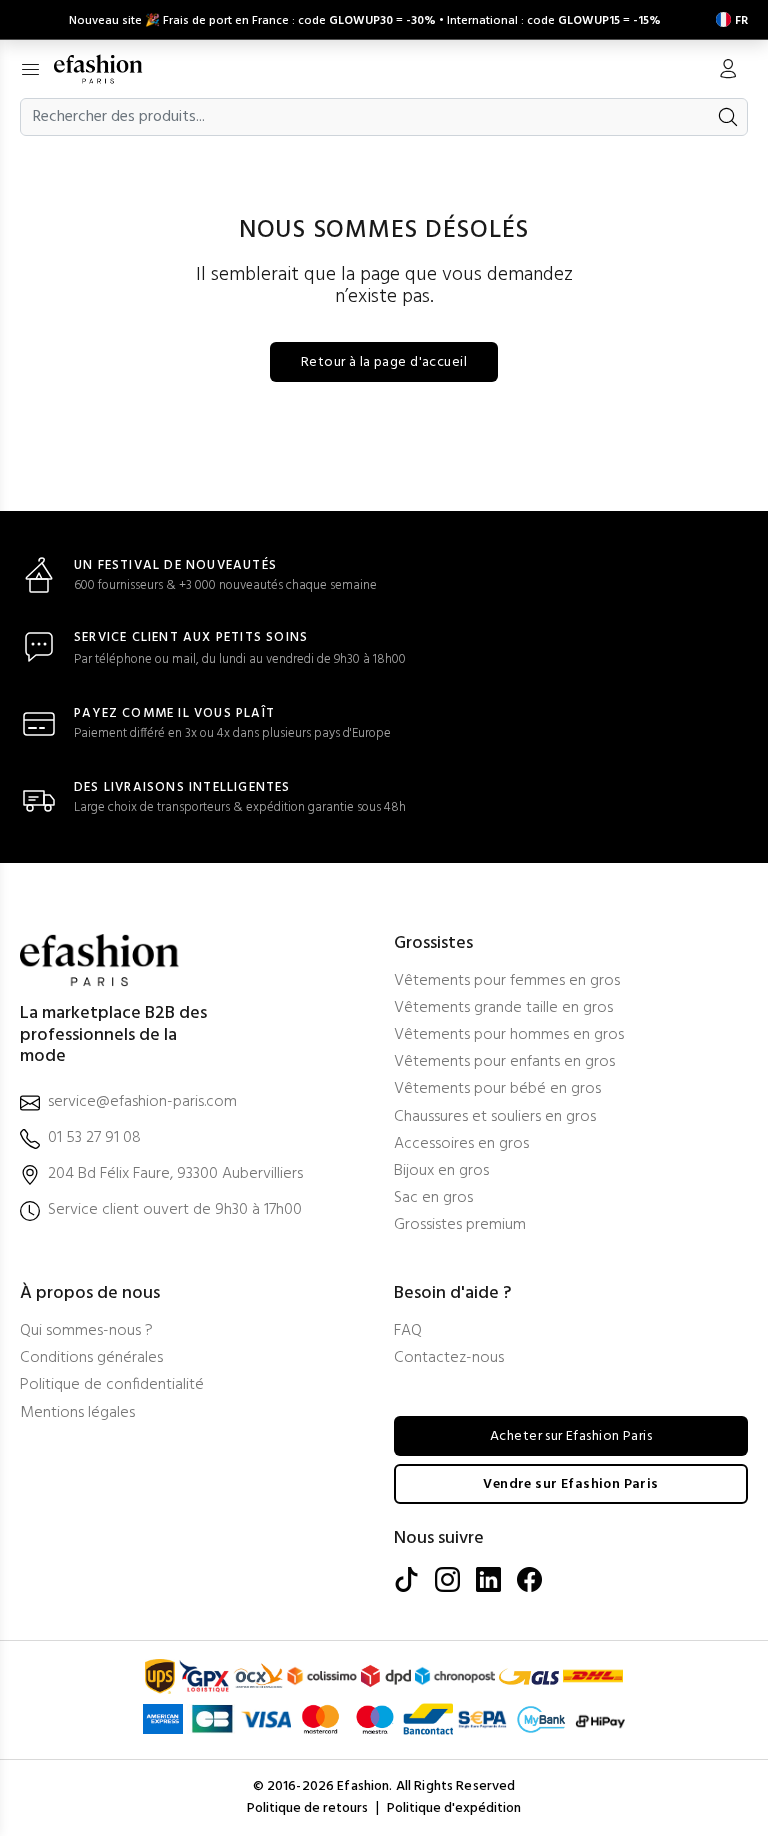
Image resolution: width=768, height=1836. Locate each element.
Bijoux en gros (441, 1171)
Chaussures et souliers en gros (495, 1117)
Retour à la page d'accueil (384, 362)
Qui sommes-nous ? (86, 1331)
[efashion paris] (108, 69)
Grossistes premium (460, 1225)
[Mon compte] (728, 71)
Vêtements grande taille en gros (503, 1008)
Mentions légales (77, 1413)
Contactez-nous (449, 1358)
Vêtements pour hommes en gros (509, 1035)
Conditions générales (91, 1358)
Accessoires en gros (461, 1144)
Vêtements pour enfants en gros (504, 1062)
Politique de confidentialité (112, 1385)
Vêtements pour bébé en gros (497, 1089)
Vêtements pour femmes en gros (507, 981)
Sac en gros (433, 1198)
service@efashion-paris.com (142, 1102)
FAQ (408, 1331)
